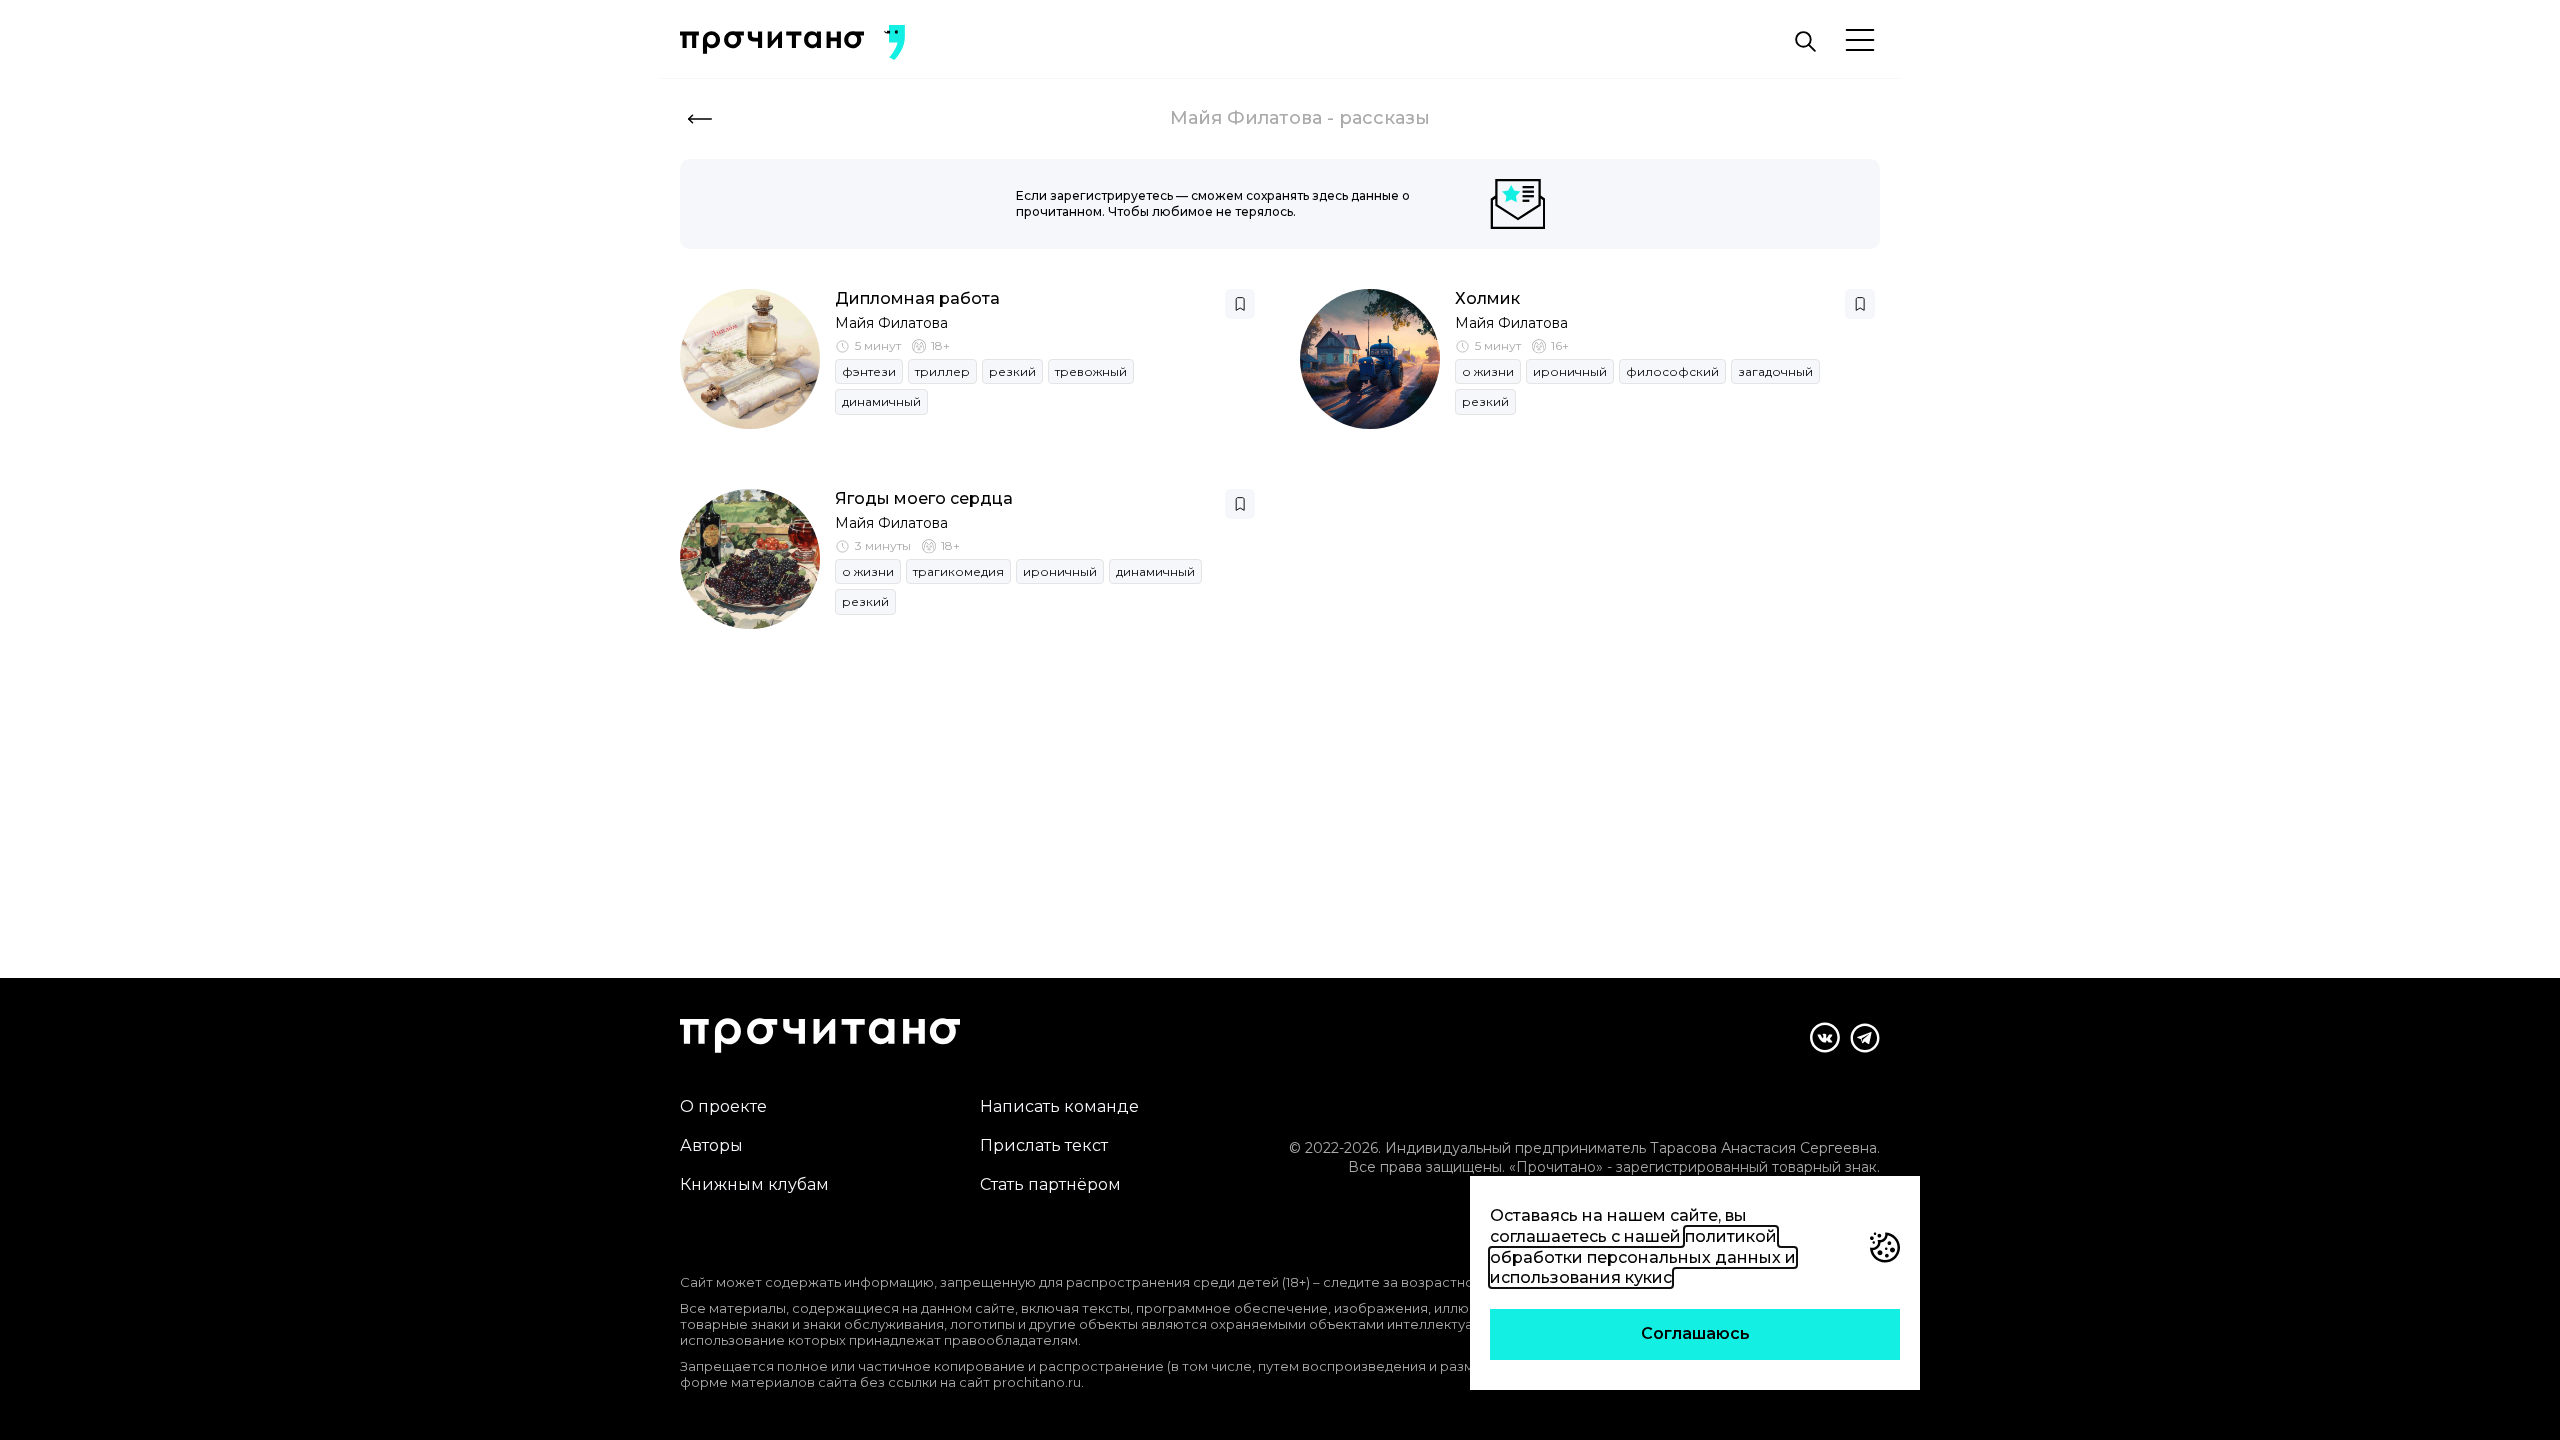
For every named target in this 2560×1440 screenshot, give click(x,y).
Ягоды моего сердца (924, 498)
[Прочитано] (772, 42)
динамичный (881, 401)
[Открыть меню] (1860, 41)
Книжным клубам (754, 1184)
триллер (942, 371)
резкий (1012, 371)
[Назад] (700, 119)
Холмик (1487, 298)
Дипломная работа (917, 298)
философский (1672, 371)
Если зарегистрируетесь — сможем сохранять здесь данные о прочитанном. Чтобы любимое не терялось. (1213, 203)
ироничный (1570, 371)
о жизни (1488, 371)
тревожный (1091, 371)
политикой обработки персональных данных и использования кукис (1643, 1257)
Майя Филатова (891, 323)
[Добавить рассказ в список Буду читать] (1240, 304)
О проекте (723, 1106)
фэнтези (869, 371)
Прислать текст (1044, 1145)
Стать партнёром (1050, 1184)
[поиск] (1805, 42)
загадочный (1775, 371)
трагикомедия (958, 571)
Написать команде (1059, 1106)
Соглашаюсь (1695, 1333)
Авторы (711, 1145)
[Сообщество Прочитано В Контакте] (1825, 1037)
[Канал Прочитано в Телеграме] (1865, 1038)
